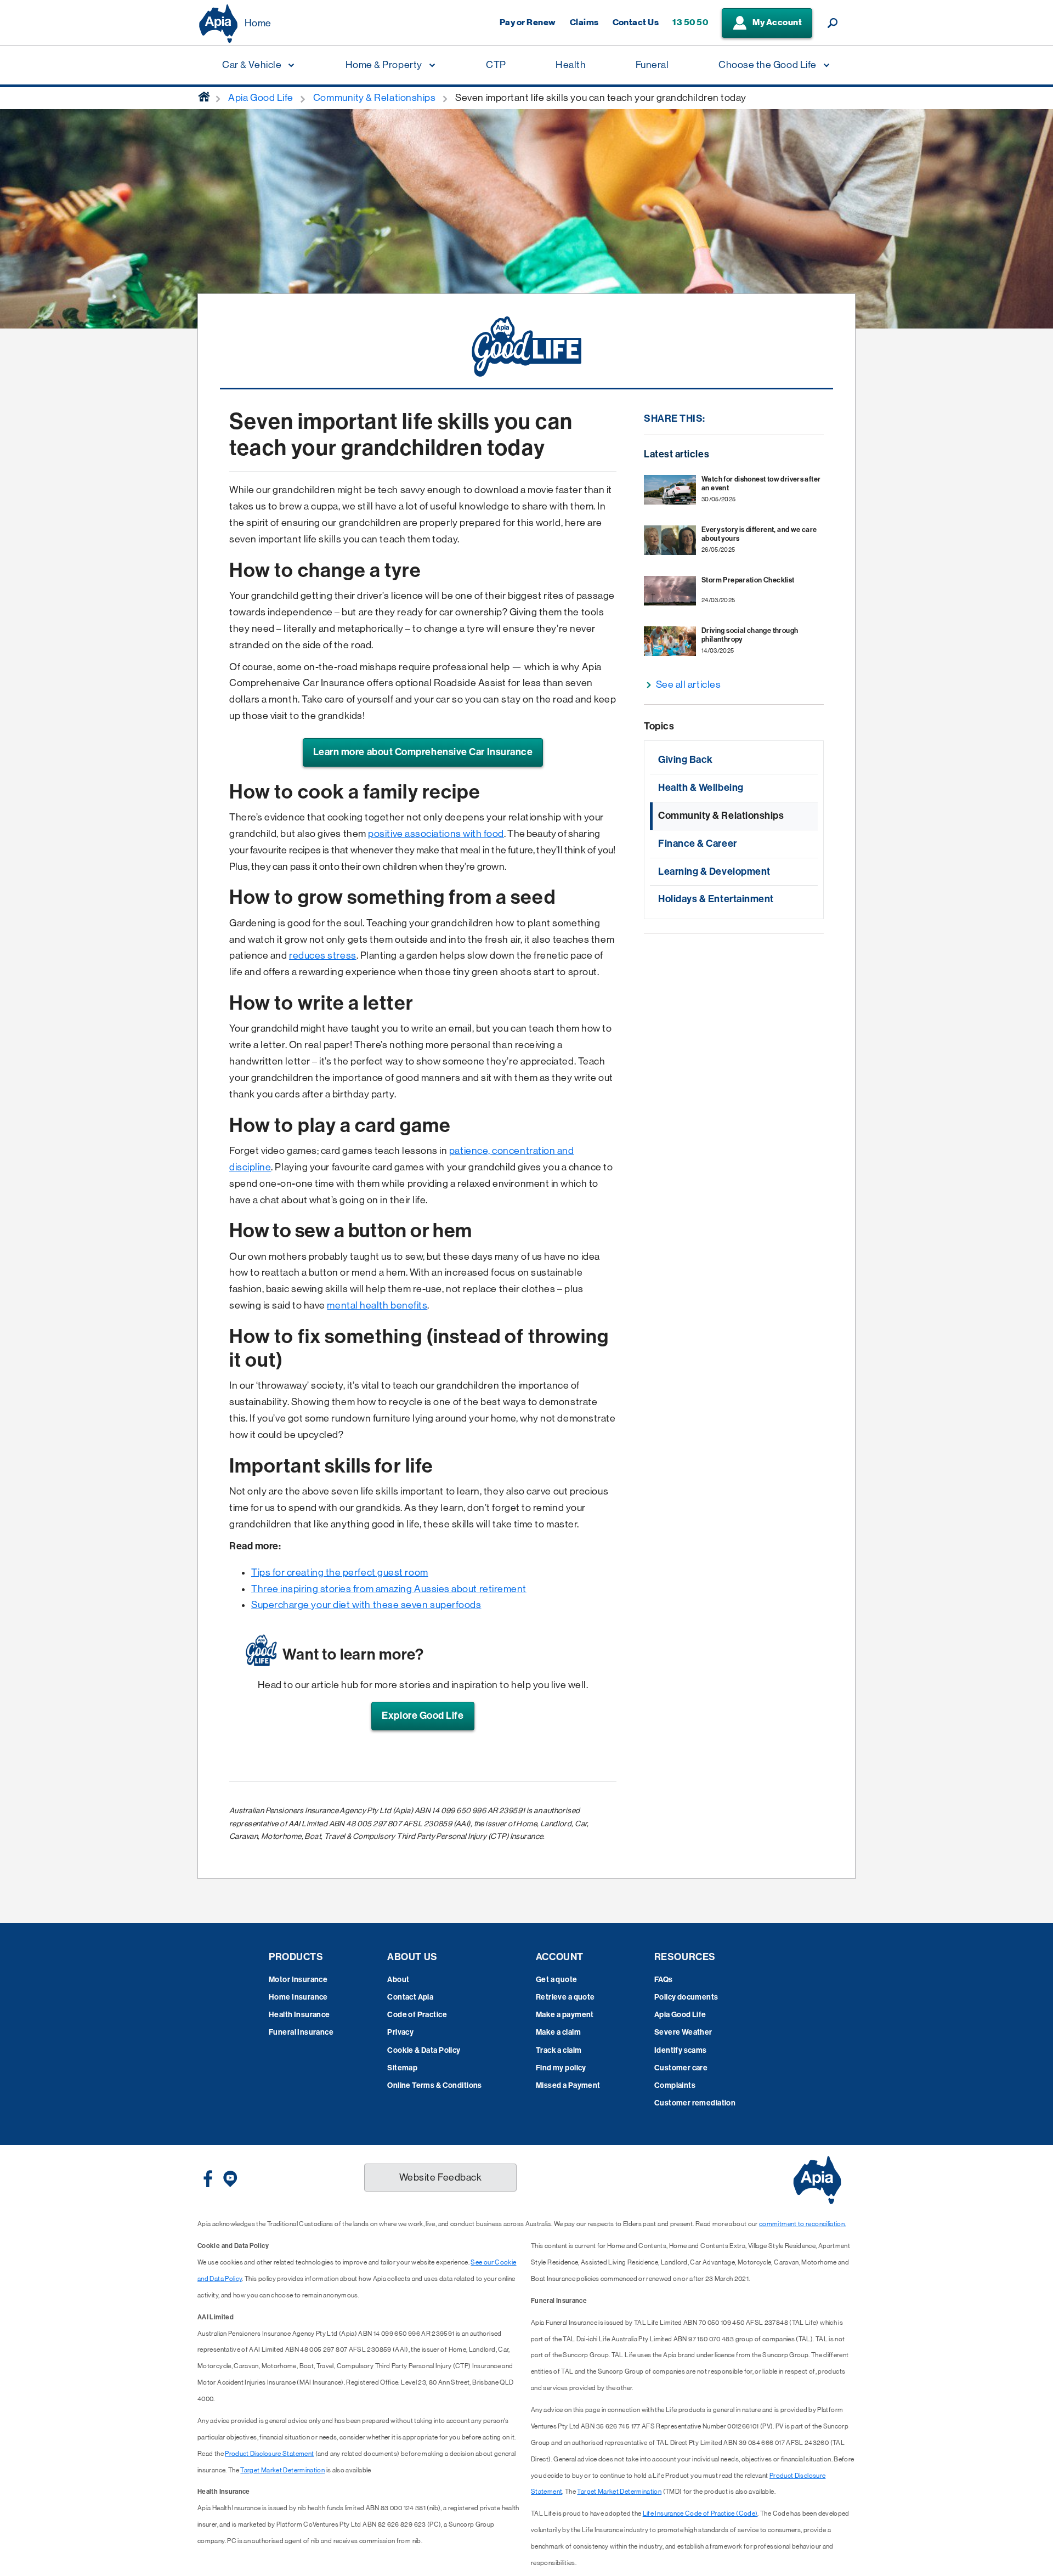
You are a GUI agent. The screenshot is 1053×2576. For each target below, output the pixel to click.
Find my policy (561, 2068)
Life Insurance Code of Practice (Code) (700, 2513)
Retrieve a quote (565, 1997)
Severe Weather (683, 2032)
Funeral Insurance (301, 2032)
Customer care (681, 2068)
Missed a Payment (568, 2085)
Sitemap (402, 2068)
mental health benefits (377, 1305)
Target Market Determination (282, 2470)
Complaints (675, 2085)
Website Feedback (441, 2177)
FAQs (664, 1980)
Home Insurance (298, 1997)
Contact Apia (410, 1997)
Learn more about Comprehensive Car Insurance (423, 752)
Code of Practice (417, 2015)
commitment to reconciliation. (802, 2224)
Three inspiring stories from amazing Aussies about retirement (389, 1589)
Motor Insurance (298, 1980)
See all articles (689, 684)
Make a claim (558, 2032)
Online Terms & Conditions (435, 2085)
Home (258, 23)
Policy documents (686, 1997)
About (398, 1980)
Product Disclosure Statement (269, 2454)
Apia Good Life (680, 2015)
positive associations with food (436, 834)
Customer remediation (695, 2103)
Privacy (400, 2032)
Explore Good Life (423, 1716)
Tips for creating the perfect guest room (340, 1572)
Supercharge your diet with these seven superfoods (366, 1605)
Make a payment (565, 2015)
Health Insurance (299, 2015)
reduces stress (323, 955)
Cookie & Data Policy (424, 2050)
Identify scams (681, 2050)
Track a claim (559, 2050)
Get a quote (557, 1980)
